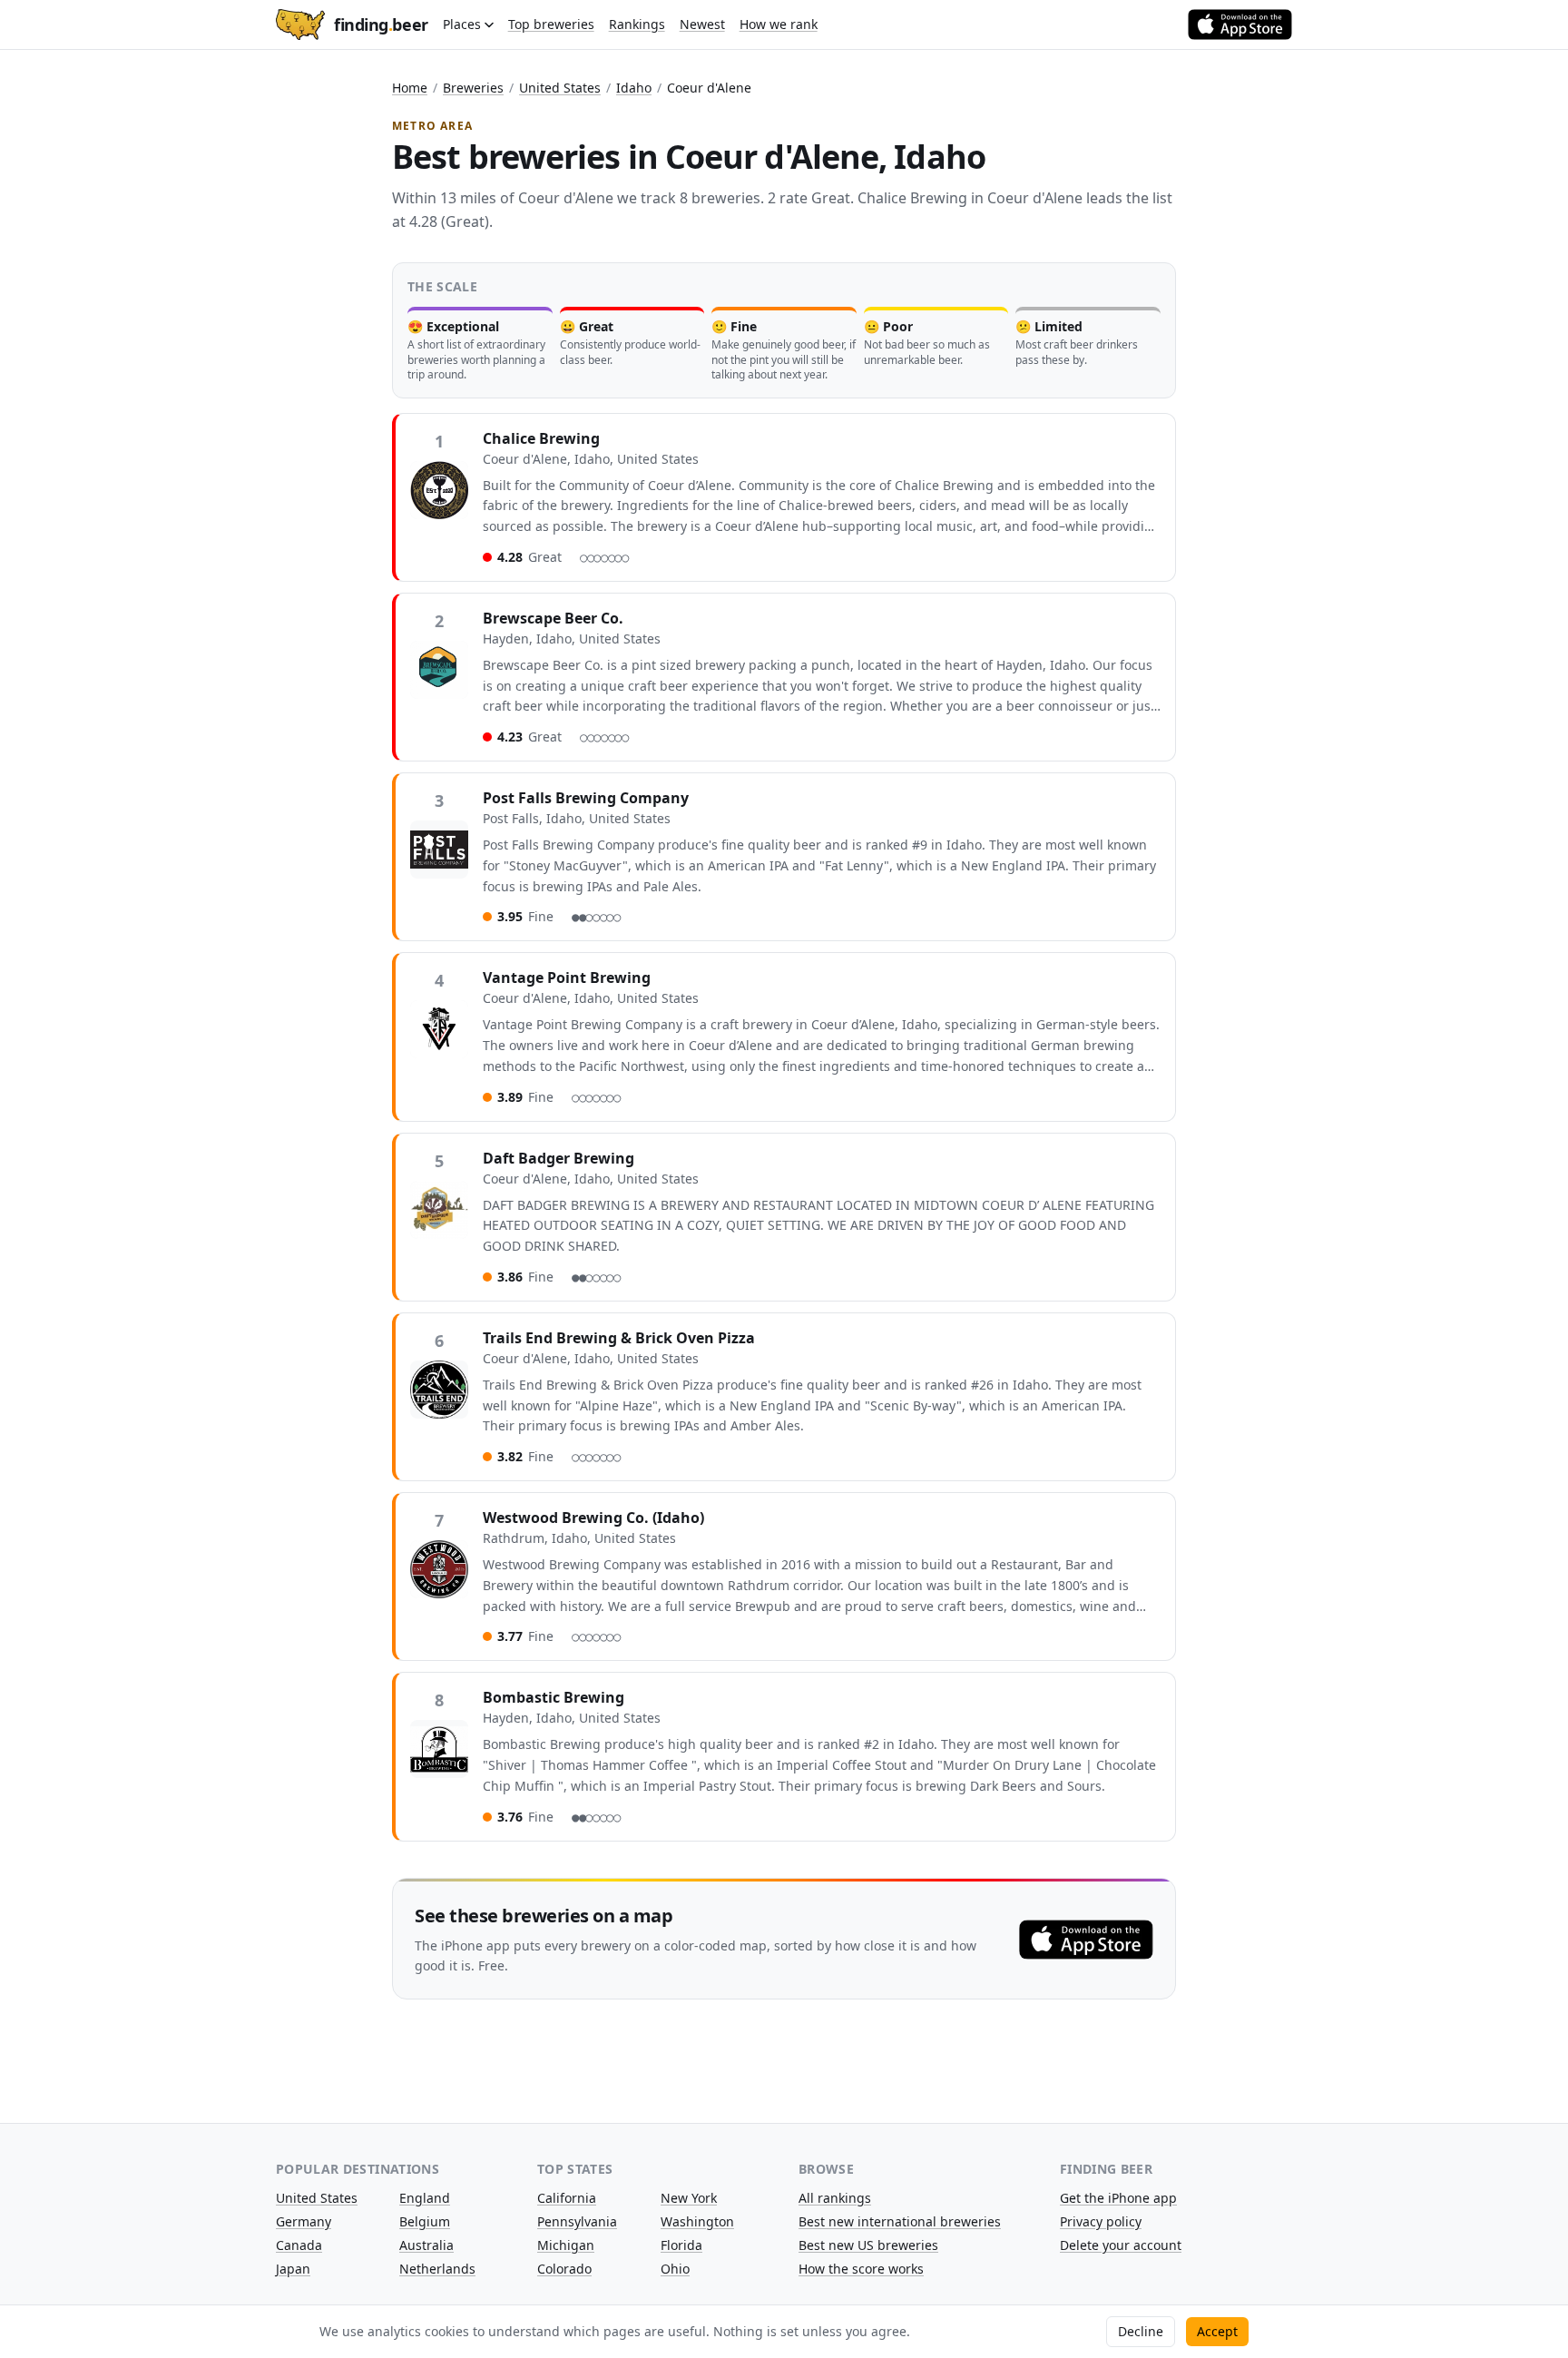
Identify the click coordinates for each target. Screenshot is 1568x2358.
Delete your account (1121, 2245)
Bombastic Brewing (554, 1697)
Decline (1141, 2331)
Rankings (637, 24)
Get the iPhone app (1118, 2198)
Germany (304, 2221)
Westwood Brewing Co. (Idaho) (593, 1518)
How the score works (861, 2269)
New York (689, 2198)
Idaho (634, 88)
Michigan (566, 2245)
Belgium (425, 2221)
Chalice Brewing (541, 438)
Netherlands (437, 2269)
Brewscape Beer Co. (553, 618)
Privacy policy (1101, 2221)
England (425, 2198)
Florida (681, 2245)
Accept (1217, 2331)
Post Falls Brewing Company (586, 798)
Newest (702, 24)
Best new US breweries (868, 2245)
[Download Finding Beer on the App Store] (1240, 25)
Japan (293, 2269)
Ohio (675, 2269)
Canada (299, 2245)
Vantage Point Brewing (567, 978)
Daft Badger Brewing (559, 1158)
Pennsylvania (577, 2221)
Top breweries (551, 24)
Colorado (564, 2269)
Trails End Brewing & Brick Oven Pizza (619, 1338)
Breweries (473, 88)
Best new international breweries (900, 2221)
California (567, 2198)
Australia (426, 2245)
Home (410, 88)
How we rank (779, 24)
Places (462, 24)
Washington (697, 2221)
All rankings (835, 2198)
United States (560, 88)
